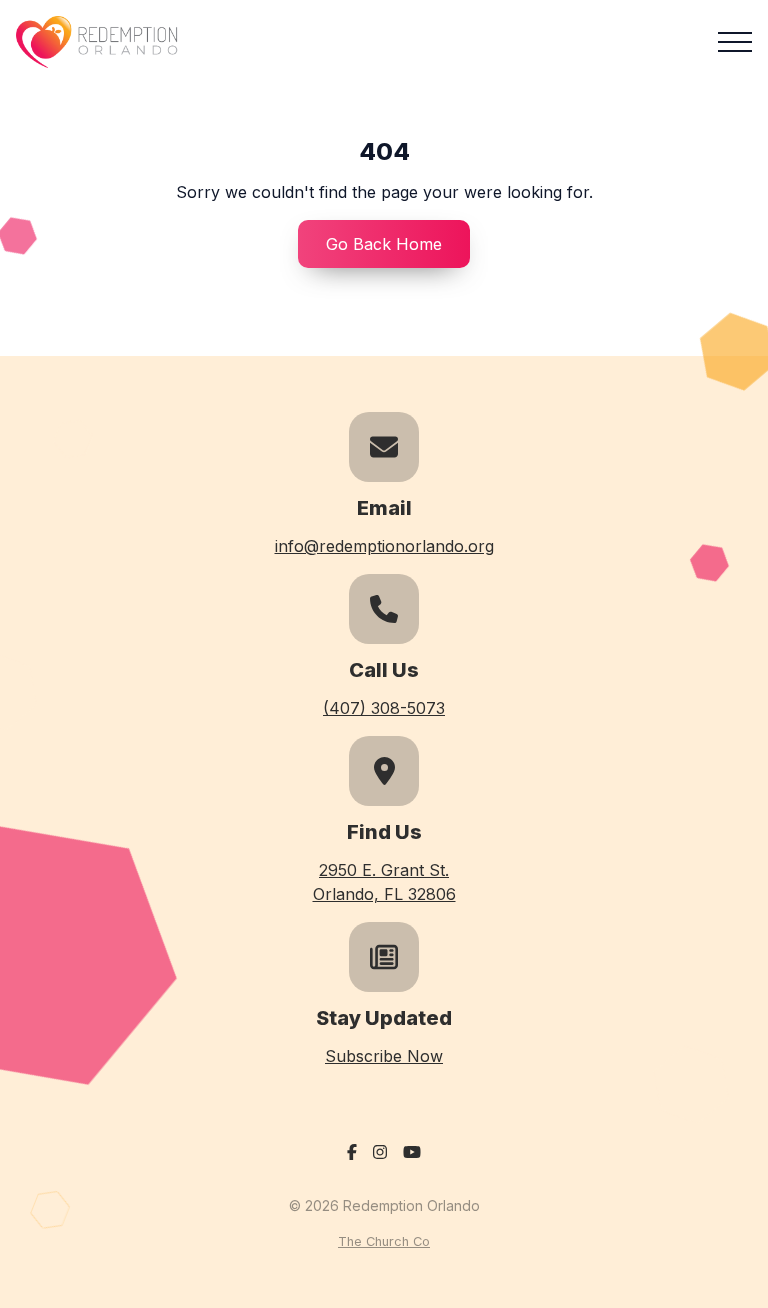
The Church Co (384, 1241)
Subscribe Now (384, 1056)
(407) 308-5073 (384, 708)
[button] (735, 42)
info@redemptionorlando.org (384, 546)
